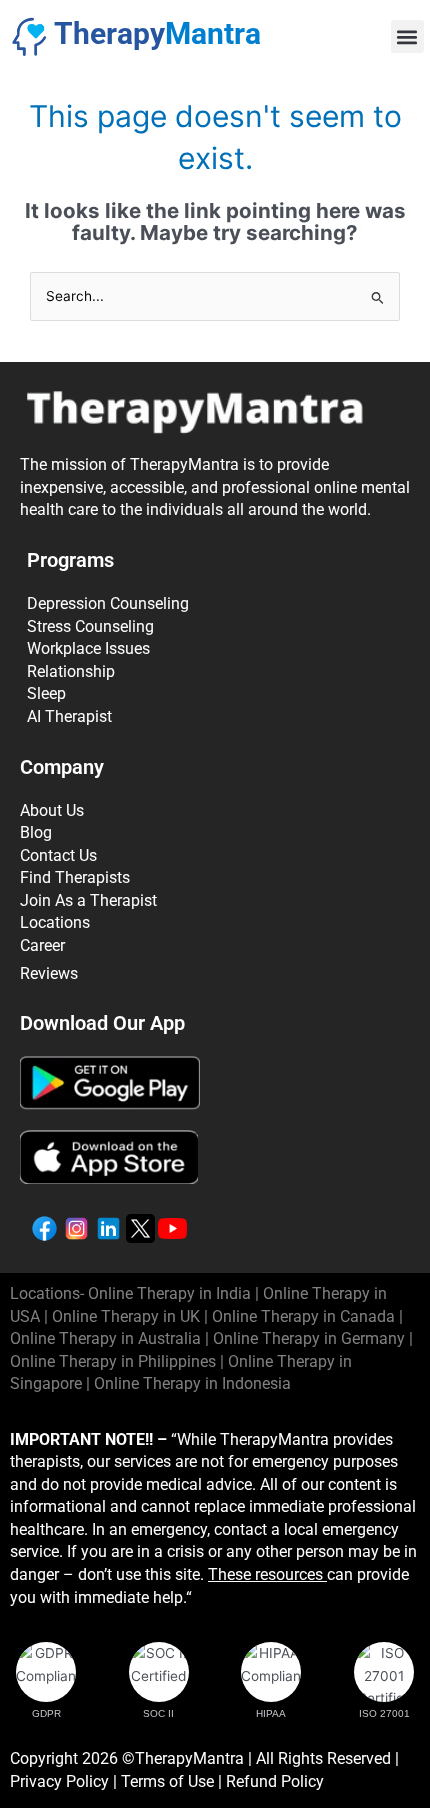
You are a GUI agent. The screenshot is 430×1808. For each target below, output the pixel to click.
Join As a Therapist (88, 900)
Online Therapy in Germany (309, 1338)
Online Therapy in (113, 1361)
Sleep (46, 693)
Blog (36, 832)
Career (42, 945)
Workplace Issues (88, 648)
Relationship (71, 671)
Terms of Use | (173, 1781)
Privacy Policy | (65, 1781)
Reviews (49, 973)
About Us (52, 810)
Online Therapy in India (169, 1293)
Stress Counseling (90, 626)
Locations (55, 922)
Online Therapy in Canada (303, 1316)
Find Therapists (75, 877)
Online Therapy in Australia (105, 1338)
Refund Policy (275, 1781)
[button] (407, 36)
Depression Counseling (108, 603)
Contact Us (58, 855)
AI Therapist (69, 716)
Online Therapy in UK (126, 1316)
